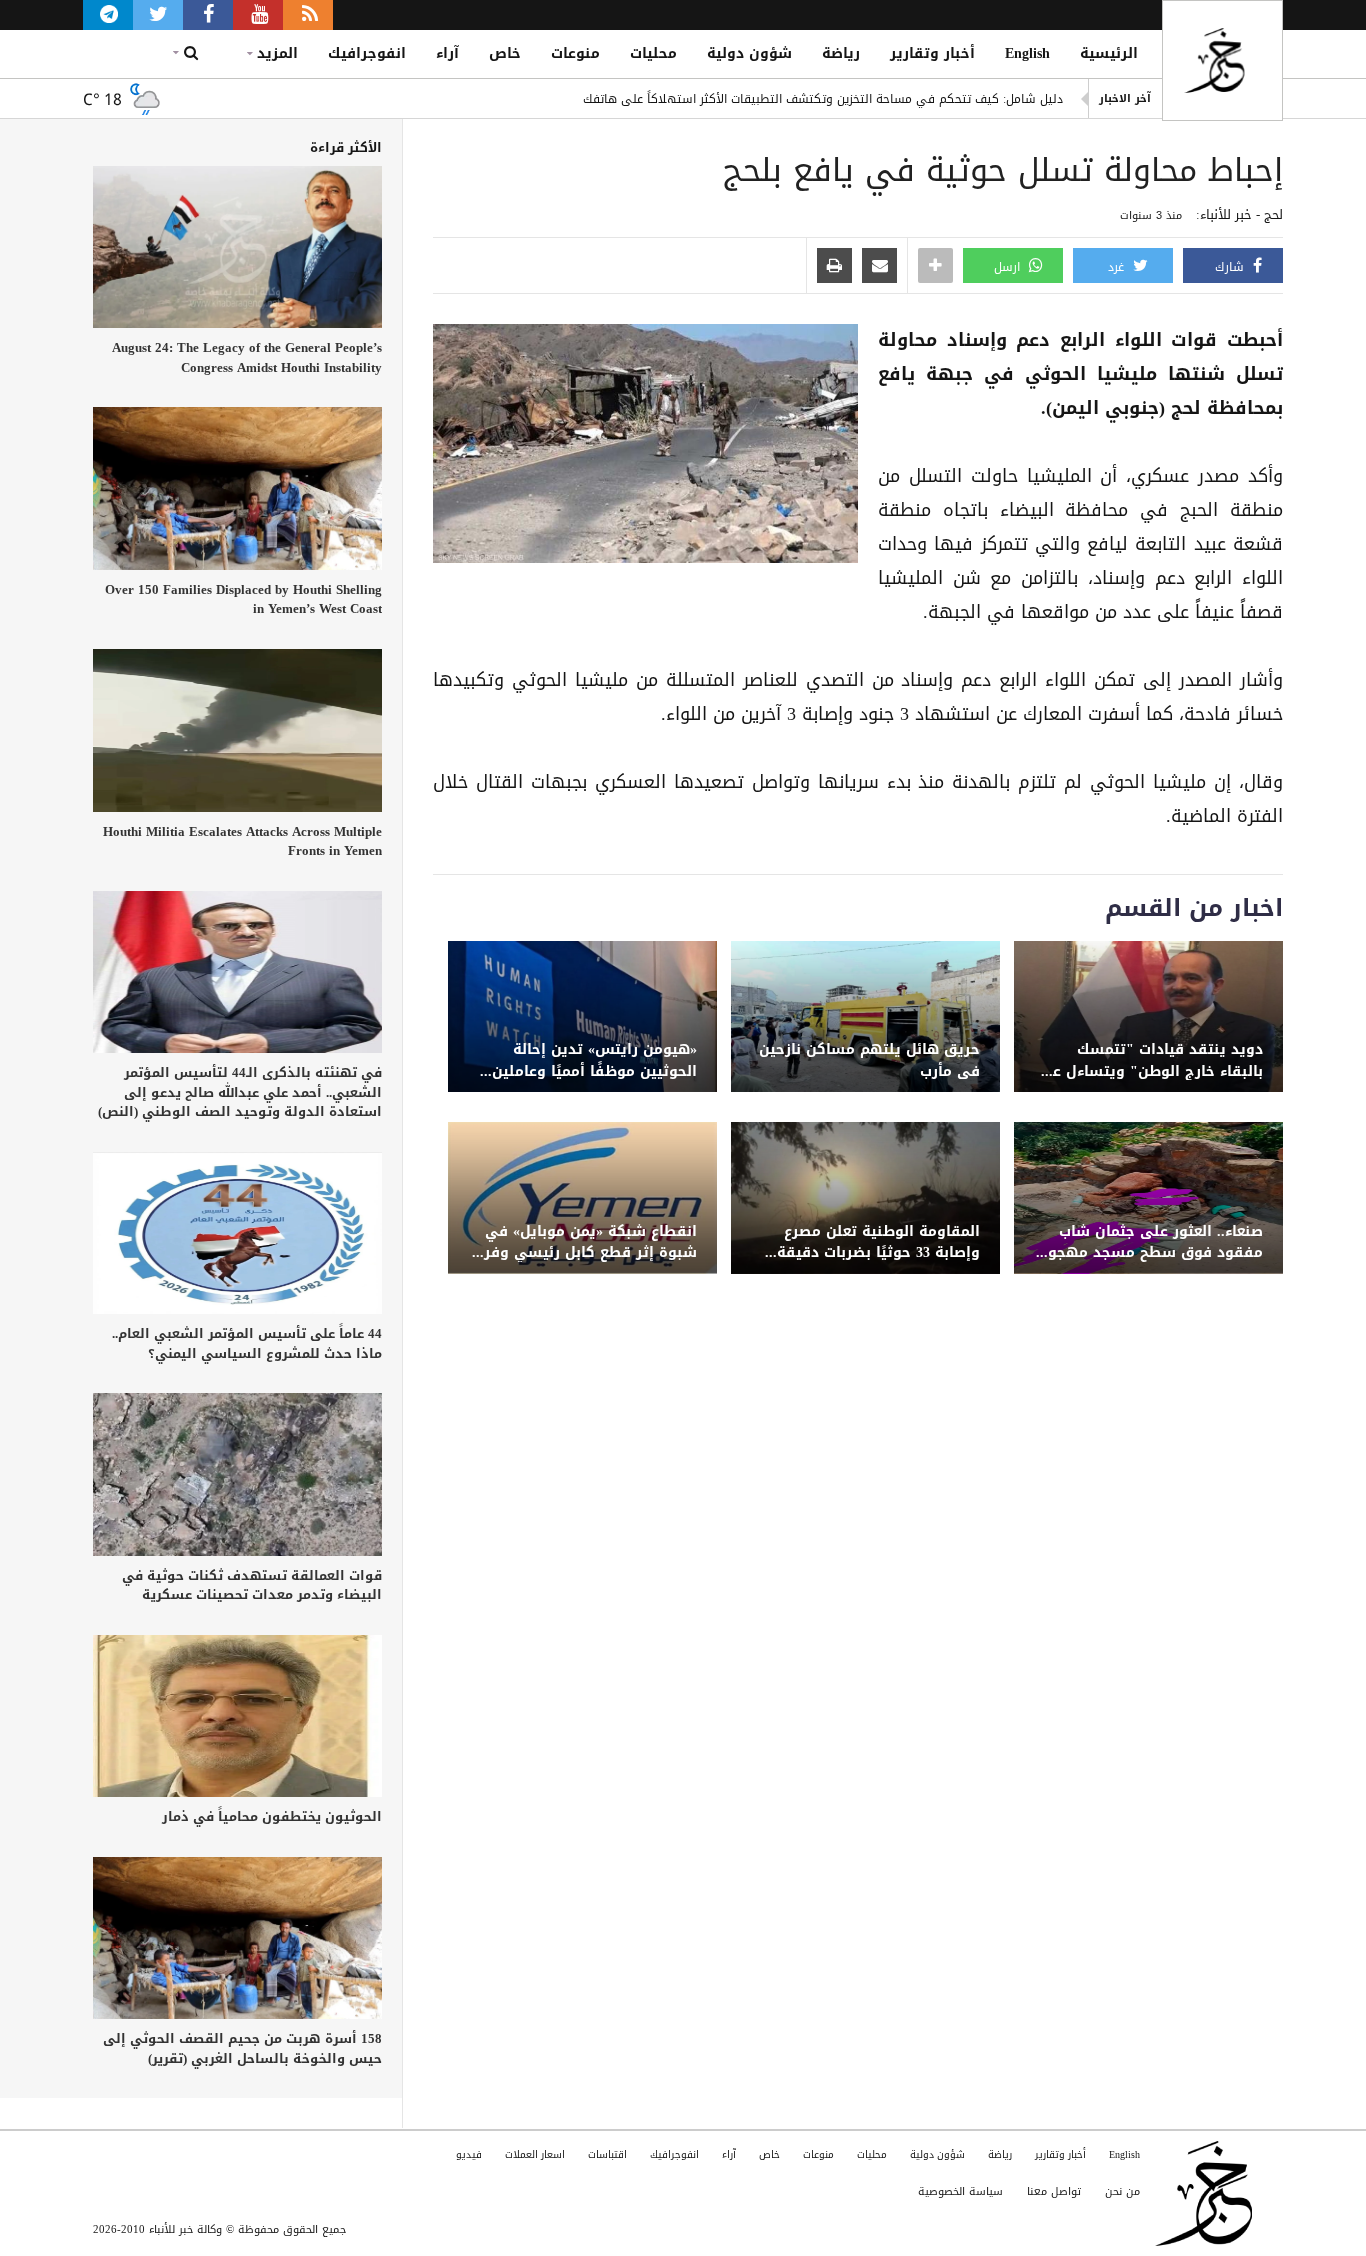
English (1027, 53)
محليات (653, 53)
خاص (505, 53)
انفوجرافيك (367, 53)
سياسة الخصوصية (960, 2191)
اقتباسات (607, 2154)
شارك (1231, 267)
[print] (834, 267)
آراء (447, 53)
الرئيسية (1109, 53)
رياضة (841, 53)
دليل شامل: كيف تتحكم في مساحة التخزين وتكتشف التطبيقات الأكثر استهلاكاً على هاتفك (823, 99)
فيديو (469, 2154)
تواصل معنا (1054, 2191)
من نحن (1122, 2191)
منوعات (575, 53)
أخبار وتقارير (932, 53)
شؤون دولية (749, 53)
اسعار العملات (535, 2154)
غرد (1118, 267)
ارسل (1009, 267)
